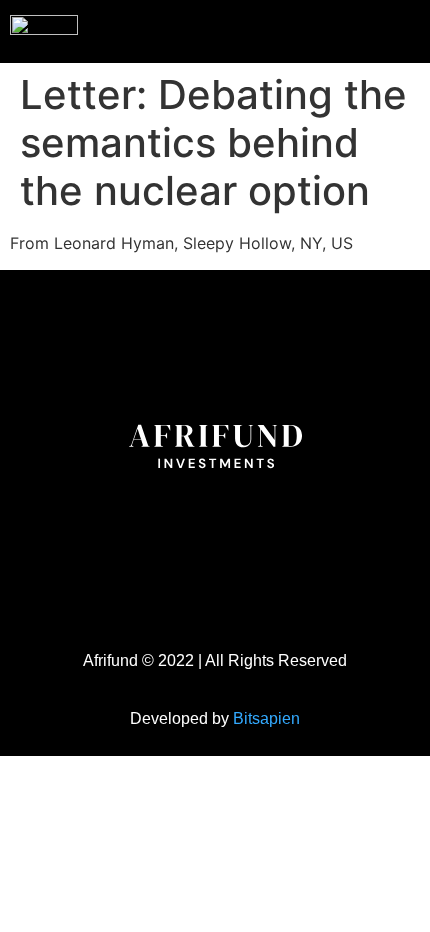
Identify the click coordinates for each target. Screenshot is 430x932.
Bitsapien (266, 718)
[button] (374, 29)
